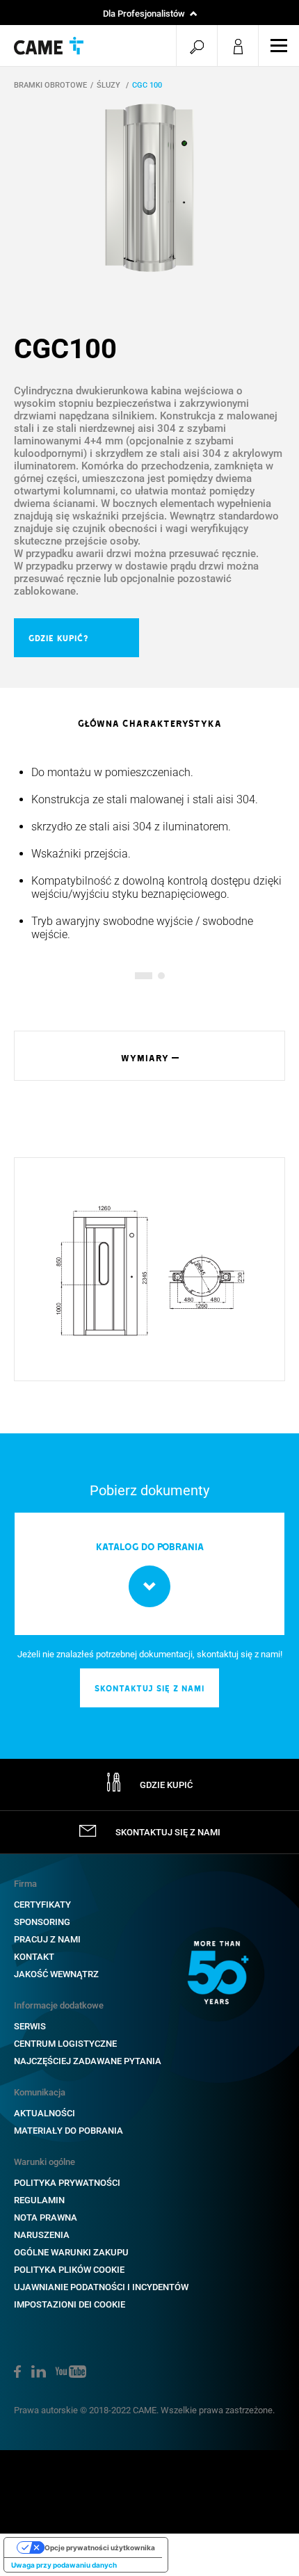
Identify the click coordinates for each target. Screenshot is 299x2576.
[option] (149, 188)
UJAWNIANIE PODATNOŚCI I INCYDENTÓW (101, 2287)
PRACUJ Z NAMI (47, 1939)
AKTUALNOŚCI (45, 2113)
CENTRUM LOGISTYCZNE (65, 2044)
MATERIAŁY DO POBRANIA (68, 2131)
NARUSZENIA (42, 2235)
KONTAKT (34, 1957)
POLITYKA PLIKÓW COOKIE (69, 2270)
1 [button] (138, 976)
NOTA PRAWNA (46, 2217)
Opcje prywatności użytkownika (100, 2547)
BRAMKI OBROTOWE (50, 85)
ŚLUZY (110, 85)
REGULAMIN (39, 2200)
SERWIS (30, 2026)
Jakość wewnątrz (56, 1974)
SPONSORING (42, 1922)
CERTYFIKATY (42, 1905)
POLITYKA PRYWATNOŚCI (67, 2183)
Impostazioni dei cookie (70, 2304)
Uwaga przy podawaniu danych (64, 2565)
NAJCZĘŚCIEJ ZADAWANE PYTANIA (88, 2061)
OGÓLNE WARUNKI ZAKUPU (71, 2252)
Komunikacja (40, 2092)
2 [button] (161, 976)
